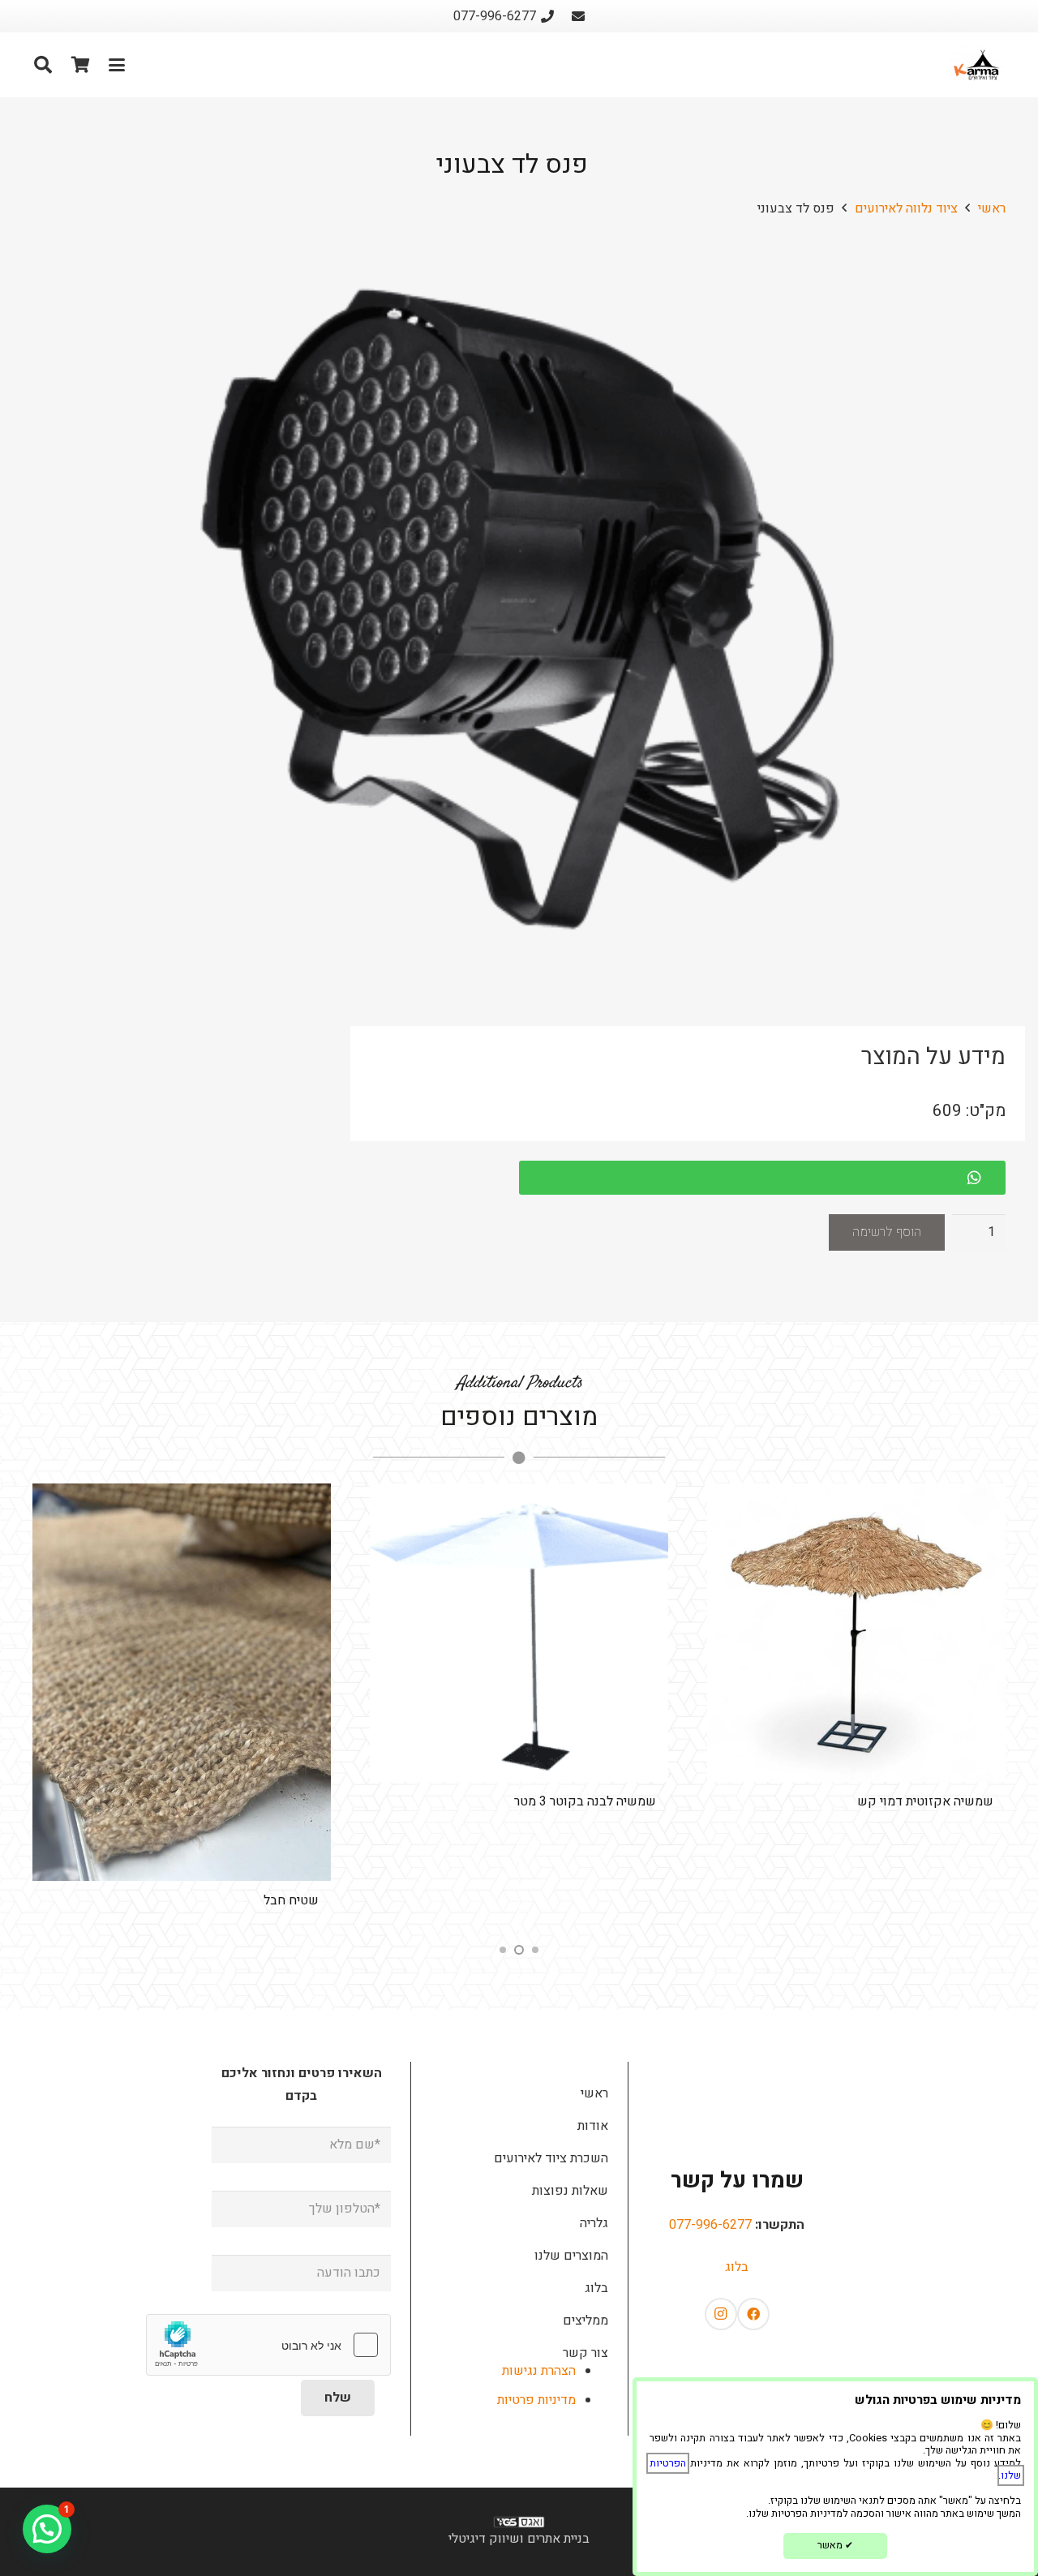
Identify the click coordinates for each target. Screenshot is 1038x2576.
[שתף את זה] (982, 1178)
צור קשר (585, 2353)
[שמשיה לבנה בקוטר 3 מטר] (519, 1633)
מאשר (835, 2545)
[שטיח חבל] (182, 1683)
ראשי (992, 208)
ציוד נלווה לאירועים (906, 208)
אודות (593, 2126)
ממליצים (585, 2321)
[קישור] (578, 16)
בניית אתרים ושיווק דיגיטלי (519, 2539)
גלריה (594, 2223)
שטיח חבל (291, 1900)
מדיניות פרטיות (536, 2400)
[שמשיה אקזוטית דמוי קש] (856, 1633)
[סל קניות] (80, 65)
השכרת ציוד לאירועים (551, 2158)
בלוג (737, 2267)
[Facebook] (753, 2314)
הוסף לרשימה (887, 1232)
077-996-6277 (710, 2225)
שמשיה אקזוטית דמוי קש (925, 1801)
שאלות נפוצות (570, 2191)
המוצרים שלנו (571, 2256)
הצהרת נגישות (539, 2371)
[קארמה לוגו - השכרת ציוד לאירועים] (977, 65)
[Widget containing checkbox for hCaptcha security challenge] (268, 2345)
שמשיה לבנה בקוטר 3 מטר (585, 1801)
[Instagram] (721, 2314)
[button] (117, 65)
